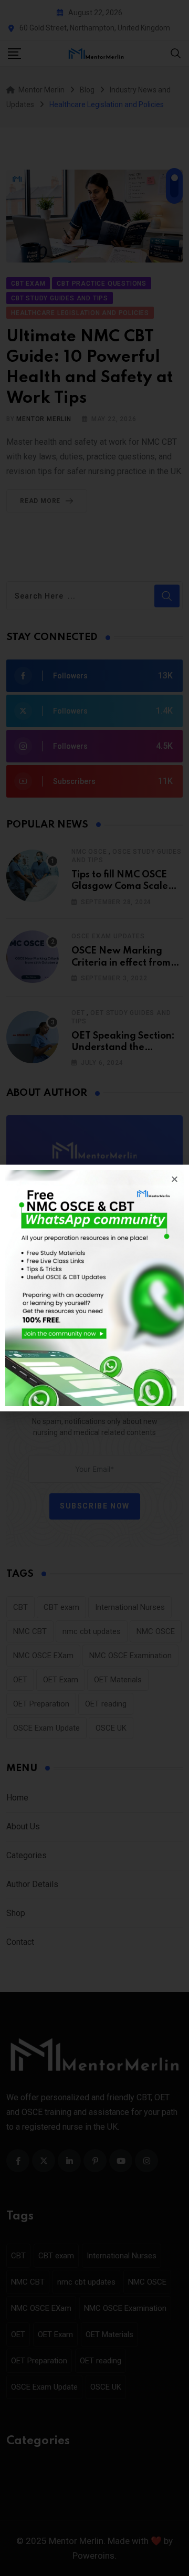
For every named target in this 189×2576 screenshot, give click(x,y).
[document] (94, 1288)
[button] (175, 1179)
